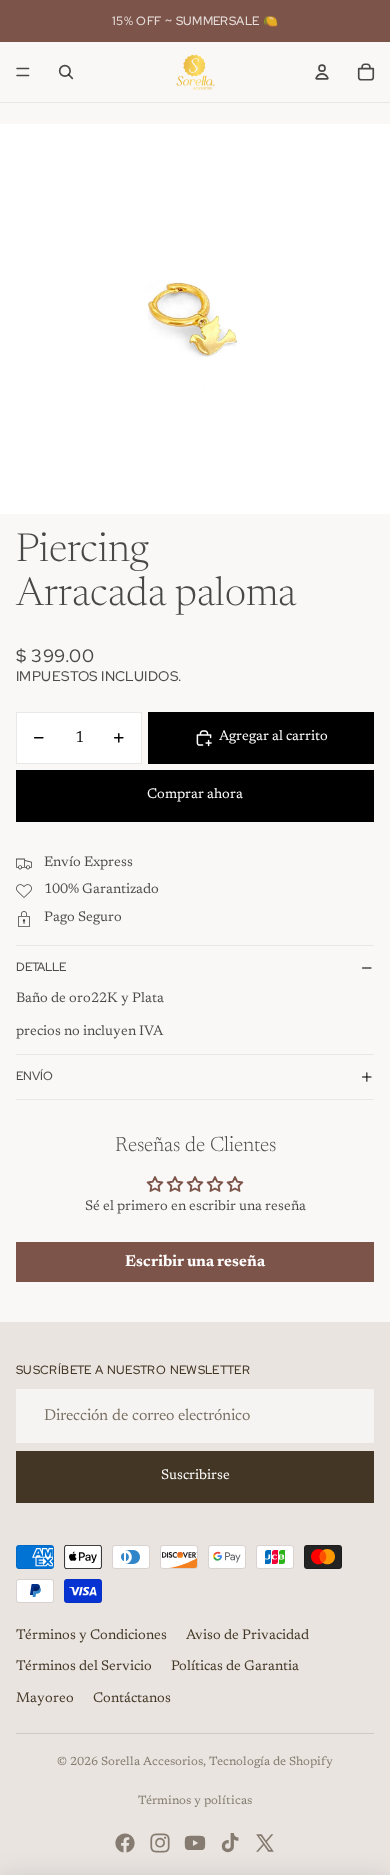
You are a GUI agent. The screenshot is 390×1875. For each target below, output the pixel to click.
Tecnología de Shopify (271, 1762)
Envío (34, 1076)
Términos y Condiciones (91, 1636)
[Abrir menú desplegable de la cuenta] (322, 72)
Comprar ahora (195, 795)
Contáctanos (132, 1699)
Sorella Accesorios (152, 1762)
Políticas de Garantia (235, 1667)
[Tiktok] (230, 1843)
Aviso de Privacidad (247, 1636)
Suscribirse (195, 1476)
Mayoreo (45, 1699)
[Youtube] (195, 1843)
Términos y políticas (195, 1801)
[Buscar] (66, 72)
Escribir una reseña (195, 1262)
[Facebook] (125, 1843)
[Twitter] (265, 1843)
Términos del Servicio (84, 1667)
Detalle (41, 967)
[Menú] (23, 72)
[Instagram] (160, 1843)
